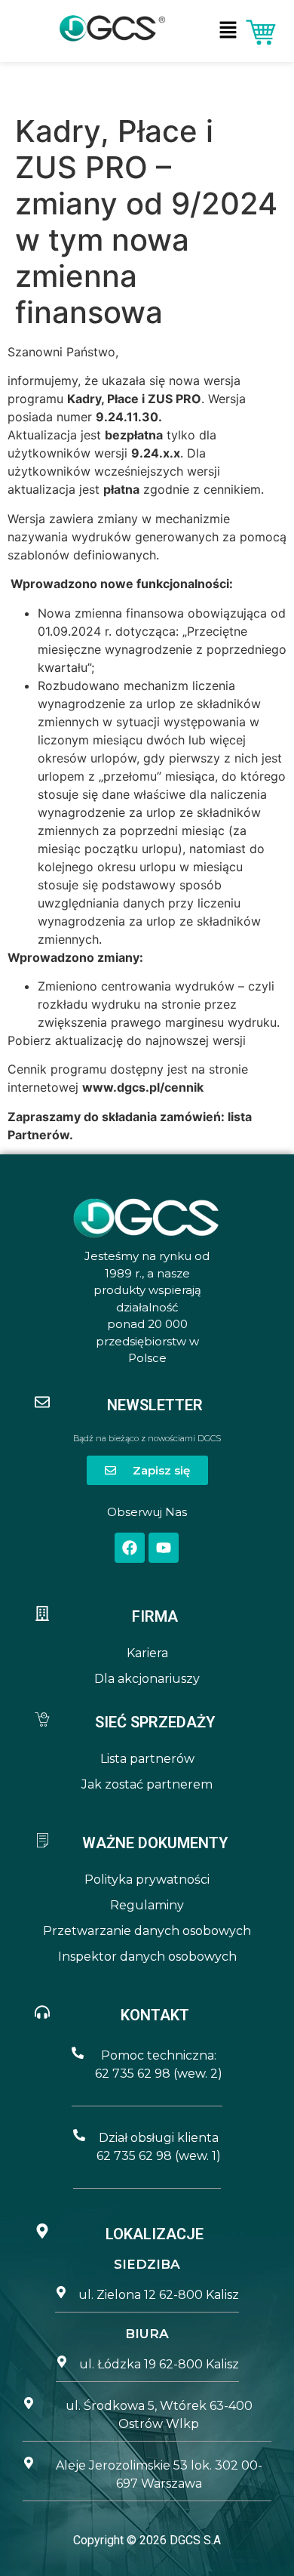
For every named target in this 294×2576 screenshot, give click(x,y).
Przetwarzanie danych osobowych (147, 1931)
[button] (228, 31)
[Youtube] (164, 1548)
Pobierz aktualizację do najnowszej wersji (127, 1040)
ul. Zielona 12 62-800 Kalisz (159, 2295)
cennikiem (232, 489)
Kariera (147, 1653)
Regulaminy (147, 1905)
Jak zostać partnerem (147, 1784)
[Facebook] (130, 1548)
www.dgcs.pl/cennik (143, 1087)
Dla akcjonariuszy (147, 1679)
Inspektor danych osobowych (147, 1957)
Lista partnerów (147, 1759)
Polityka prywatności (147, 1880)
